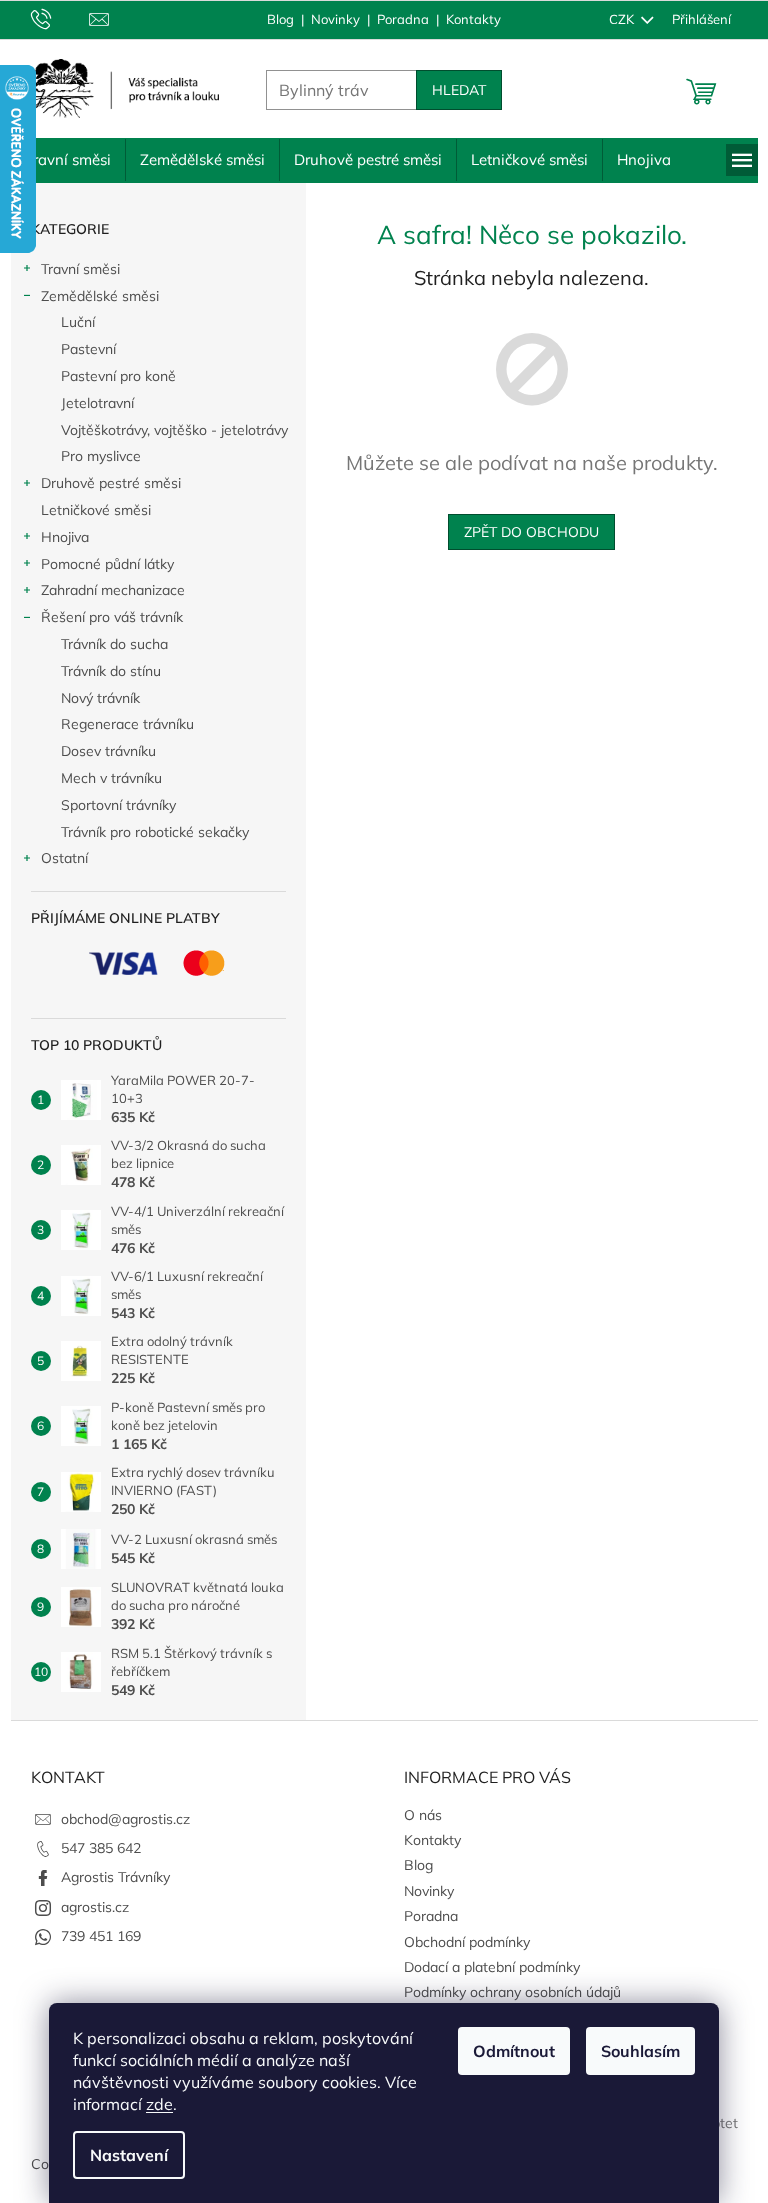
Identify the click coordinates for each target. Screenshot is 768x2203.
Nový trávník (92, 698)
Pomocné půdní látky (99, 564)
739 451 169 (93, 1936)
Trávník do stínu (103, 671)
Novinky (328, 19)
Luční (70, 322)
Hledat (451, 90)
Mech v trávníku (103, 778)
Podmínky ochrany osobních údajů (505, 1992)
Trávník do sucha (106, 644)
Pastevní (80, 349)
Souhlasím (633, 2051)
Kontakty (466, 19)
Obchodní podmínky (460, 1942)
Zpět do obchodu (524, 532)
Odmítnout (507, 2051)
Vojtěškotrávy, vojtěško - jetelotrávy (166, 430)
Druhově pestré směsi (103, 483)
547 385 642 (93, 1848)
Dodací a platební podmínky (485, 1967)
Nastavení (122, 2155)
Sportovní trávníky (110, 805)
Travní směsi (72, 269)
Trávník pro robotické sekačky (147, 832)
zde (152, 2104)
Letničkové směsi (88, 510)
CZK (615, 19)
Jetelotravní (89, 403)
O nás (416, 1815)
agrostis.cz (87, 1907)
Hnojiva (57, 537)
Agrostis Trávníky (107, 1877)
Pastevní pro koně (110, 376)
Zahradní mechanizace (105, 590)
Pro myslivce (93, 456)
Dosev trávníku (100, 751)
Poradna (396, 19)
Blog (273, 19)
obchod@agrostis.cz (117, 1819)
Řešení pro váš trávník (104, 617)
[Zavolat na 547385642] (52, 18)
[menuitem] (60, 160)
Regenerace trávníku (119, 724)
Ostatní (56, 858)
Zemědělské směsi (92, 296)
